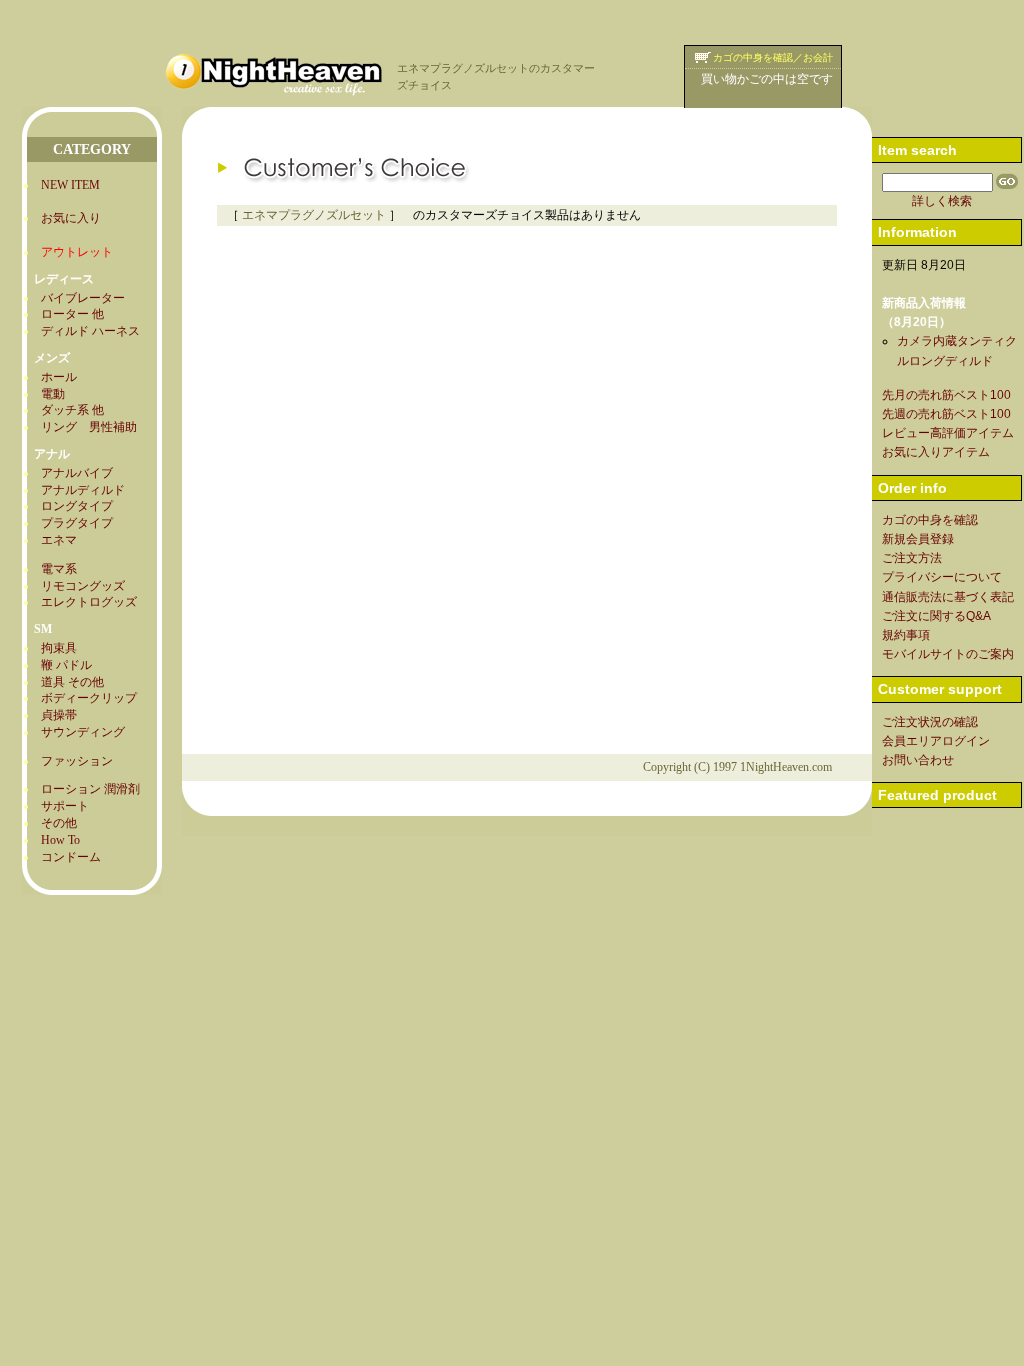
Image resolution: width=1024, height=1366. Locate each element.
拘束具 (59, 648)
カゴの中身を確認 (930, 520)
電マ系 (59, 569)
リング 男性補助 (89, 427)
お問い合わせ (918, 760)
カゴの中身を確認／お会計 (773, 57)
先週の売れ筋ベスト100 (946, 414)
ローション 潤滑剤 (90, 789)
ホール (59, 377)
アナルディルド (83, 490)
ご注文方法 (912, 558)
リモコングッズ (83, 586)
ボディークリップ (89, 698)
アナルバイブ (77, 473)
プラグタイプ (77, 523)
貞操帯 (59, 715)
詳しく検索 (942, 201)
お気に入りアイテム (936, 452)
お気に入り (71, 218)
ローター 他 (72, 314)
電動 (53, 394)
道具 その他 (72, 682)
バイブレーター (83, 298)
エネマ (59, 540)
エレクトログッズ (89, 602)
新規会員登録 (918, 539)
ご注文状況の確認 (930, 722)
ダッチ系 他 (72, 410)
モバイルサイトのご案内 (948, 654)
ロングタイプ (77, 506)
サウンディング (83, 732)
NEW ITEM (70, 185)
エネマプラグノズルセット (314, 215)
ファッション (77, 761)
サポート (65, 806)
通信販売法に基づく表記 (948, 597)
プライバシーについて (942, 577)
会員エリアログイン (936, 741)
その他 (59, 823)
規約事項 (906, 635)
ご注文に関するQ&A (936, 616)
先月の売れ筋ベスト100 (946, 395)
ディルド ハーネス (90, 331)
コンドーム (71, 857)
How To (60, 840)
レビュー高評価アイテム (948, 433)
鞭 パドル (66, 665)
